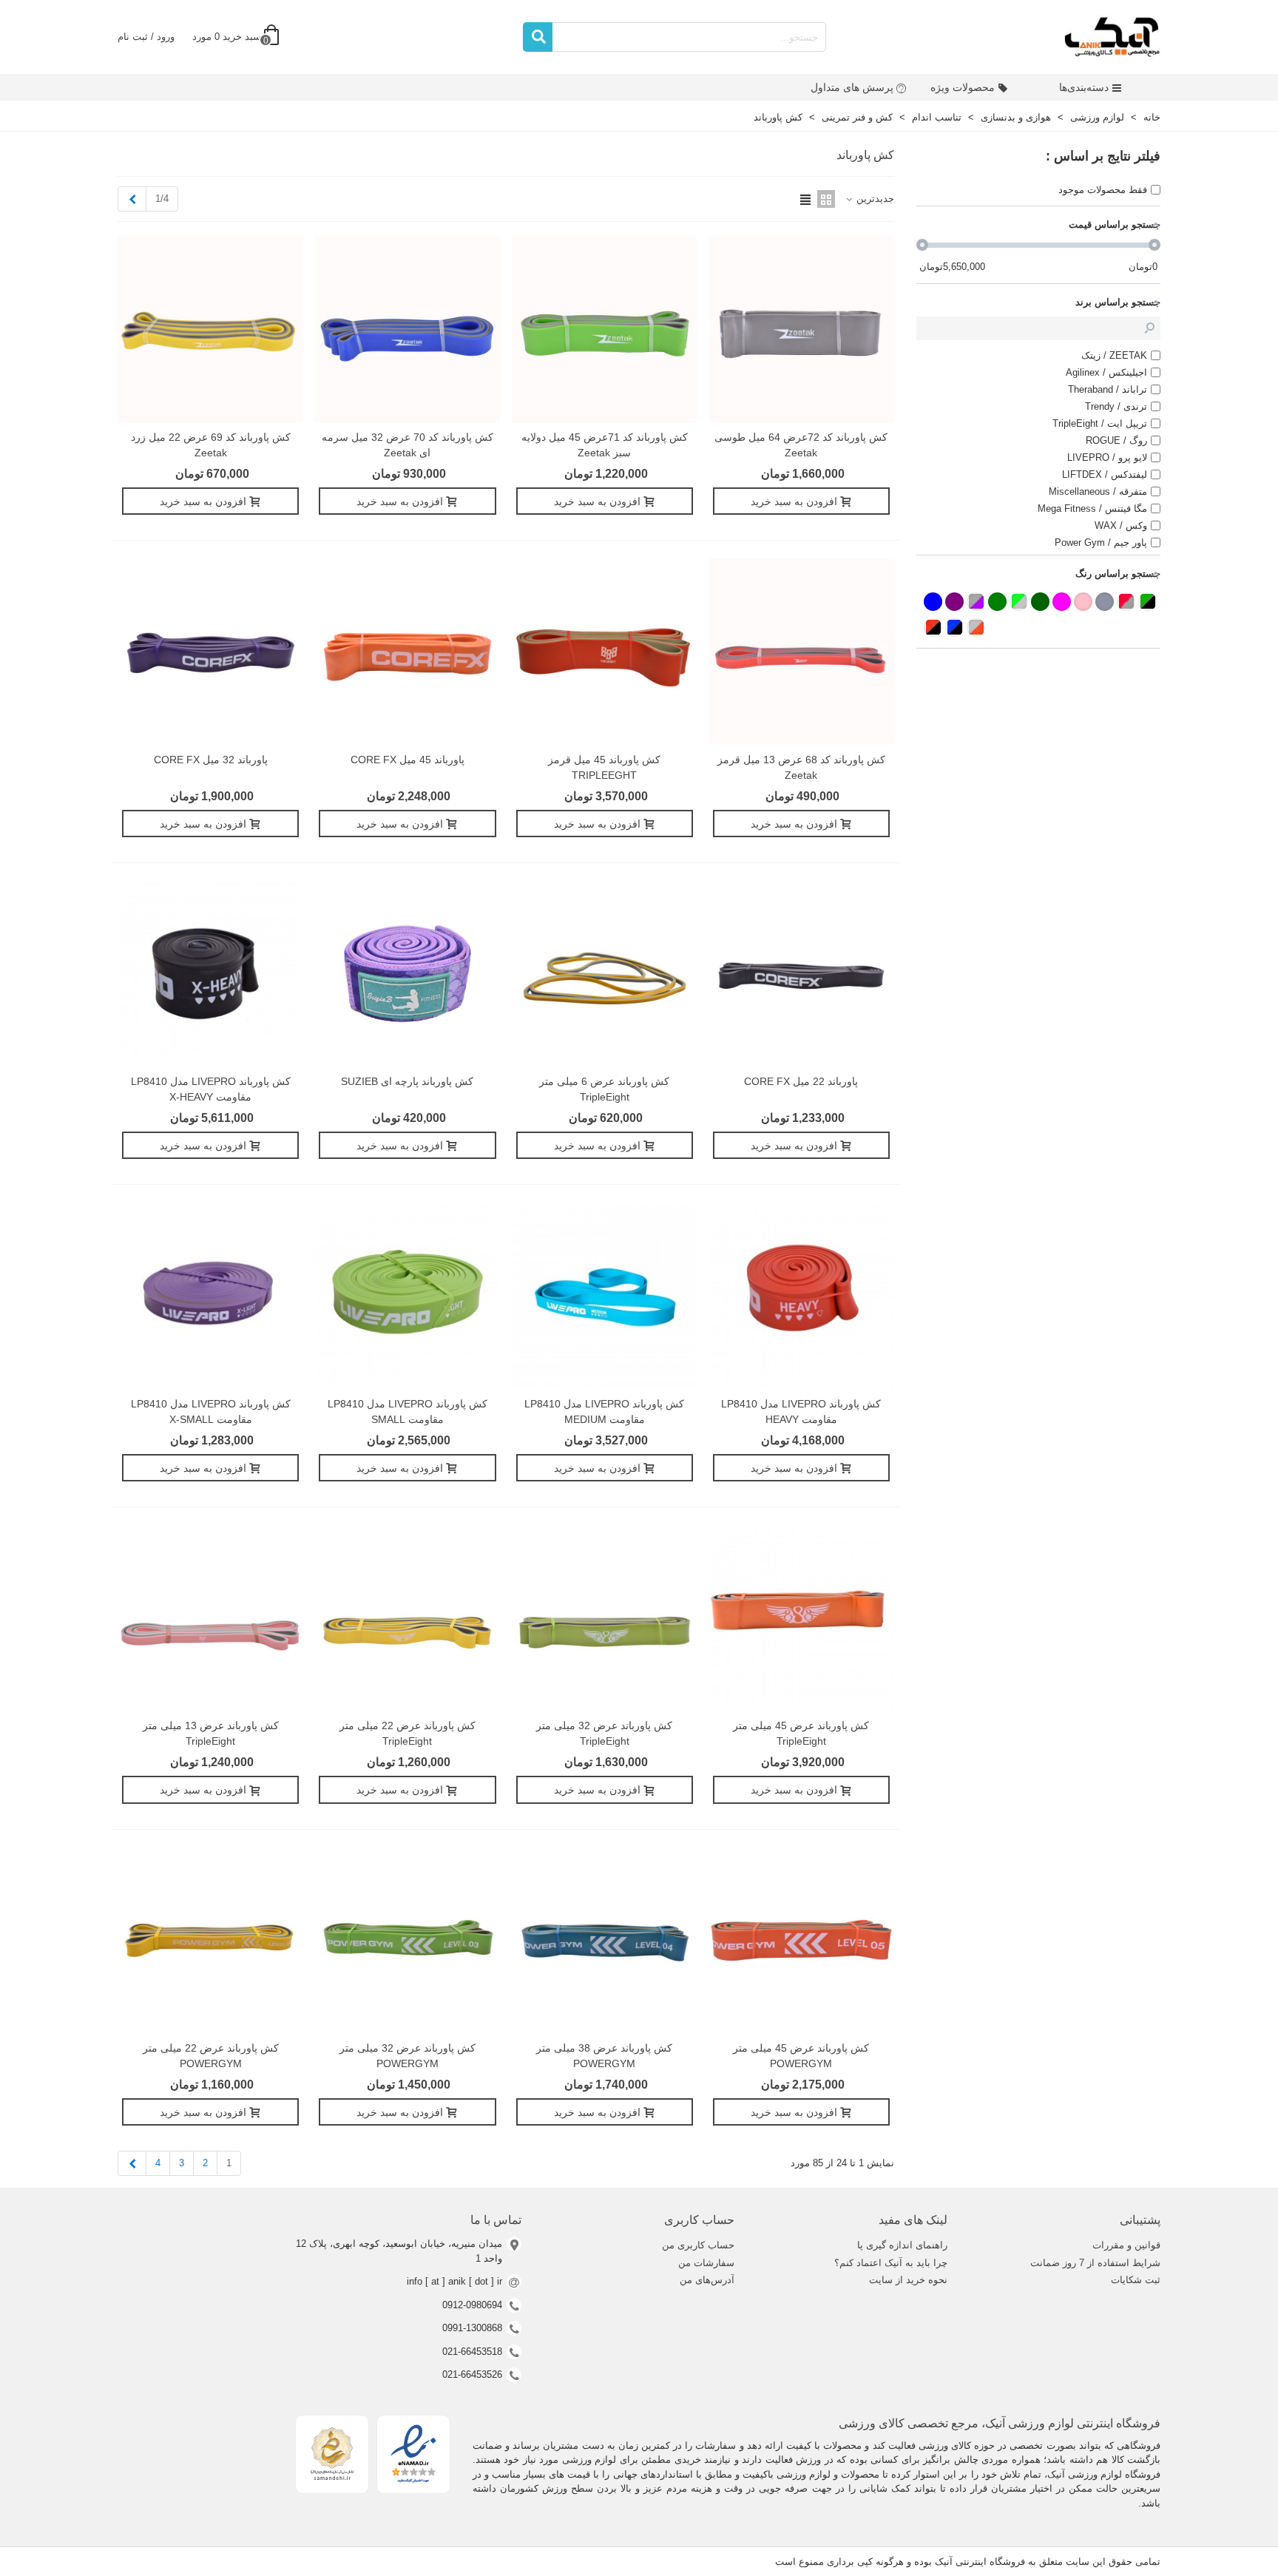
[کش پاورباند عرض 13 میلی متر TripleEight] (210, 1618)
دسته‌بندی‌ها (1084, 87)
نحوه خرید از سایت (908, 2280)
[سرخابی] (1062, 602)
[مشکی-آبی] (954, 628)
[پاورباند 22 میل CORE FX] (801, 974)
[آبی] (933, 602)
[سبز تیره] (1040, 602)
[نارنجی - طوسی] (976, 628)
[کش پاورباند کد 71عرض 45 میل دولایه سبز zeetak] (605, 329)
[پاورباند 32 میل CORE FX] (210, 651)
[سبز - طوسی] (1019, 602)
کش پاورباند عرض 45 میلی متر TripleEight (801, 1733)
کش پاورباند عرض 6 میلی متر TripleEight (604, 1089)
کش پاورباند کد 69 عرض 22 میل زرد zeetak (211, 445)
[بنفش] (954, 602)
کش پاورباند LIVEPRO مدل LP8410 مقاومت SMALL (408, 1412)
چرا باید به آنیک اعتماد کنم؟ (891, 2263)
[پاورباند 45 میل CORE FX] (407, 651)
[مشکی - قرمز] (933, 628)
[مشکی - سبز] (1147, 602)
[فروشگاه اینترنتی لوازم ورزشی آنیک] (1112, 37)
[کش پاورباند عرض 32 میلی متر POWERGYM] (407, 1940)
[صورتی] (1083, 602)
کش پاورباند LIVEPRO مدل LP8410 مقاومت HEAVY (801, 1412)
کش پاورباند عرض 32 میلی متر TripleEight (604, 1733)
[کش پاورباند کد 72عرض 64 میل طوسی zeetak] (801, 329)
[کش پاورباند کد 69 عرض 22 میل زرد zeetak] (210, 329)
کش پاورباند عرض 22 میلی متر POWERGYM (211, 2056)
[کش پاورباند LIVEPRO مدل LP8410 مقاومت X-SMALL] (210, 1295)
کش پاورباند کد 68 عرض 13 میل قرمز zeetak (801, 767)
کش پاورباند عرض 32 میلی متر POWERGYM (408, 2056)
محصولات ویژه (963, 87)
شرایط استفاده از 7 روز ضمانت (1095, 2263)
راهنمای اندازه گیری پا (902, 2245)
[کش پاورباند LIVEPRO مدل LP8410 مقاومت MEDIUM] (605, 1295)
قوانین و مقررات (1126, 2245)
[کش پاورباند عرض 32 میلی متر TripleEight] (605, 1618)
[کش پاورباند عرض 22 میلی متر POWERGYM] (210, 1940)
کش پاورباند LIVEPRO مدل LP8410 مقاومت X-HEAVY (211, 1089)
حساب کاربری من (698, 2245)
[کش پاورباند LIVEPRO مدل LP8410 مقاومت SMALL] (407, 1295)
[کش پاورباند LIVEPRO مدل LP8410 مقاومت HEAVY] (801, 1295)
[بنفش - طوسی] (976, 602)
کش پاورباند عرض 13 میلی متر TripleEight (211, 1733)
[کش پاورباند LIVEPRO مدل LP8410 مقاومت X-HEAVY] (210, 974)
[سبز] (997, 602)
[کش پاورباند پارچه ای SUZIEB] (407, 974)
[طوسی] (1105, 602)
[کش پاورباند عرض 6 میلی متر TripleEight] (605, 974)
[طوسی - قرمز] (1126, 602)
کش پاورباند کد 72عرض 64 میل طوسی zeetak (801, 445)
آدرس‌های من (707, 2280)
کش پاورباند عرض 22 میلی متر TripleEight (408, 1733)
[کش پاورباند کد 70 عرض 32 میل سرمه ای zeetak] (407, 329)
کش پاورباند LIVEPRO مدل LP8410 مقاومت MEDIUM (604, 1412)
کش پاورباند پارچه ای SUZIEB (407, 1081)
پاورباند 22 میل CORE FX (801, 1081)
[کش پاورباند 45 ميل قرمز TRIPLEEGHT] (605, 651)
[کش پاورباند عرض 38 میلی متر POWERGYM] (605, 1940)
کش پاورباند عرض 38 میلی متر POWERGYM (604, 2056)
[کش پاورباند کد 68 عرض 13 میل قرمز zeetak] (801, 651)
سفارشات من (706, 2263)
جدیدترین (874, 199)
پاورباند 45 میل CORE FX (408, 760)
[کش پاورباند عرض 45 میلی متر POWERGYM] (801, 1940)
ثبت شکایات (1136, 2280)
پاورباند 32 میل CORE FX (211, 760)
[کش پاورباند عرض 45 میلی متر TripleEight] (801, 1618)
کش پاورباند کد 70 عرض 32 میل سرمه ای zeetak (408, 445)
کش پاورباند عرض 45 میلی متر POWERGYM (801, 2056)
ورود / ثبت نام (146, 37)
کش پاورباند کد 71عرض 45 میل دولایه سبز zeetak (605, 445)
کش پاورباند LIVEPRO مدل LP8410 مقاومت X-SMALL (211, 1412)
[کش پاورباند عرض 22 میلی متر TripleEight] (407, 1618)
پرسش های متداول (852, 87)
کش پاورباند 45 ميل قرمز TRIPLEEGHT (604, 767)
